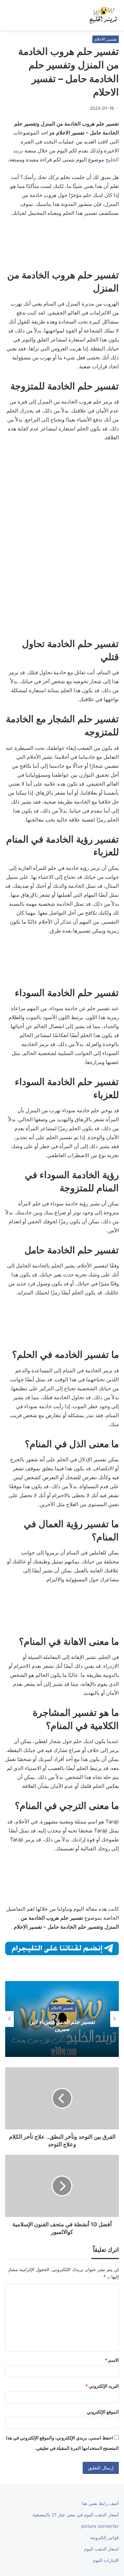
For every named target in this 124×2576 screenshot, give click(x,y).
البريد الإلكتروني (102, 2386)
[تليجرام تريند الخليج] (62, 1948)
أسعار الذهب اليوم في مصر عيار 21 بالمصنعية (76, 2515)
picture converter (100, 2526)
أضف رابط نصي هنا (100, 2503)
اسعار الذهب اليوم (101, 2549)
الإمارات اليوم (106, 2560)
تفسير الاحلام (106, 39)
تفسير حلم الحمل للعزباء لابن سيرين (62, 2025)
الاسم (112, 2360)
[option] (62, 2019)
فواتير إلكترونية (105, 2537)
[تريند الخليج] (103, 15)
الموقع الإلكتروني (103, 2412)
